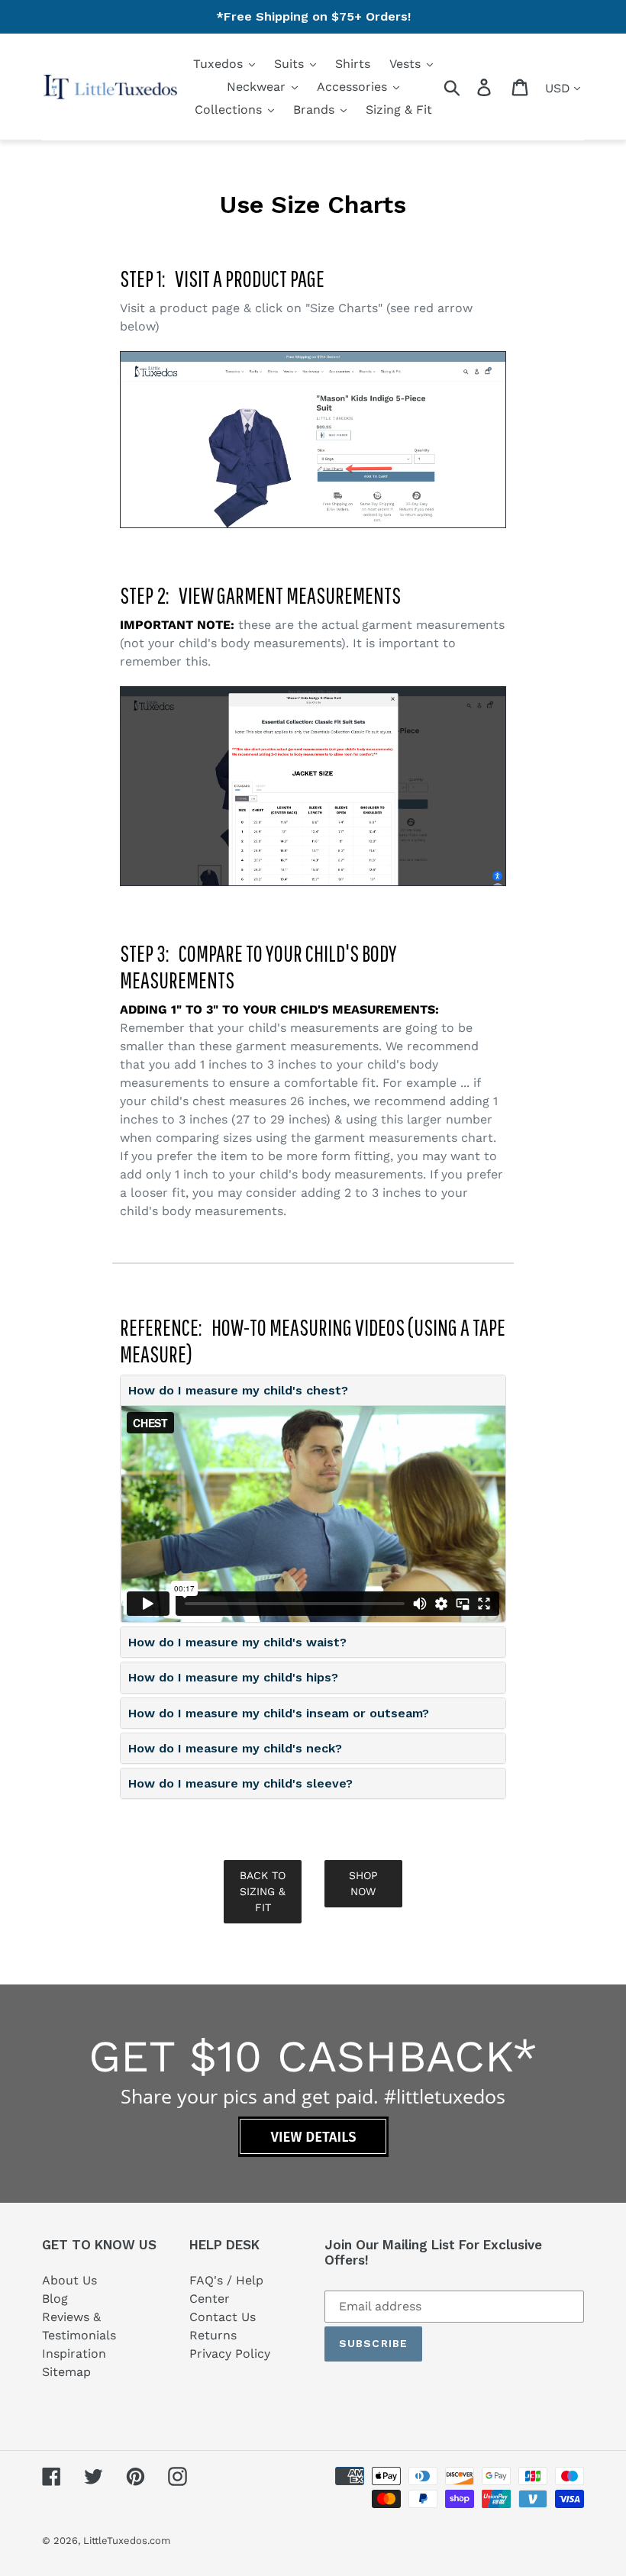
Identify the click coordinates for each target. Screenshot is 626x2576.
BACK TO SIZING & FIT (263, 1891)
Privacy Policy (230, 2354)
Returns (213, 2335)
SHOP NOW (363, 1883)
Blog (55, 2299)
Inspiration (74, 2354)
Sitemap (66, 2372)
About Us (69, 2280)
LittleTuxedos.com (127, 2541)
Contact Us (223, 2317)
